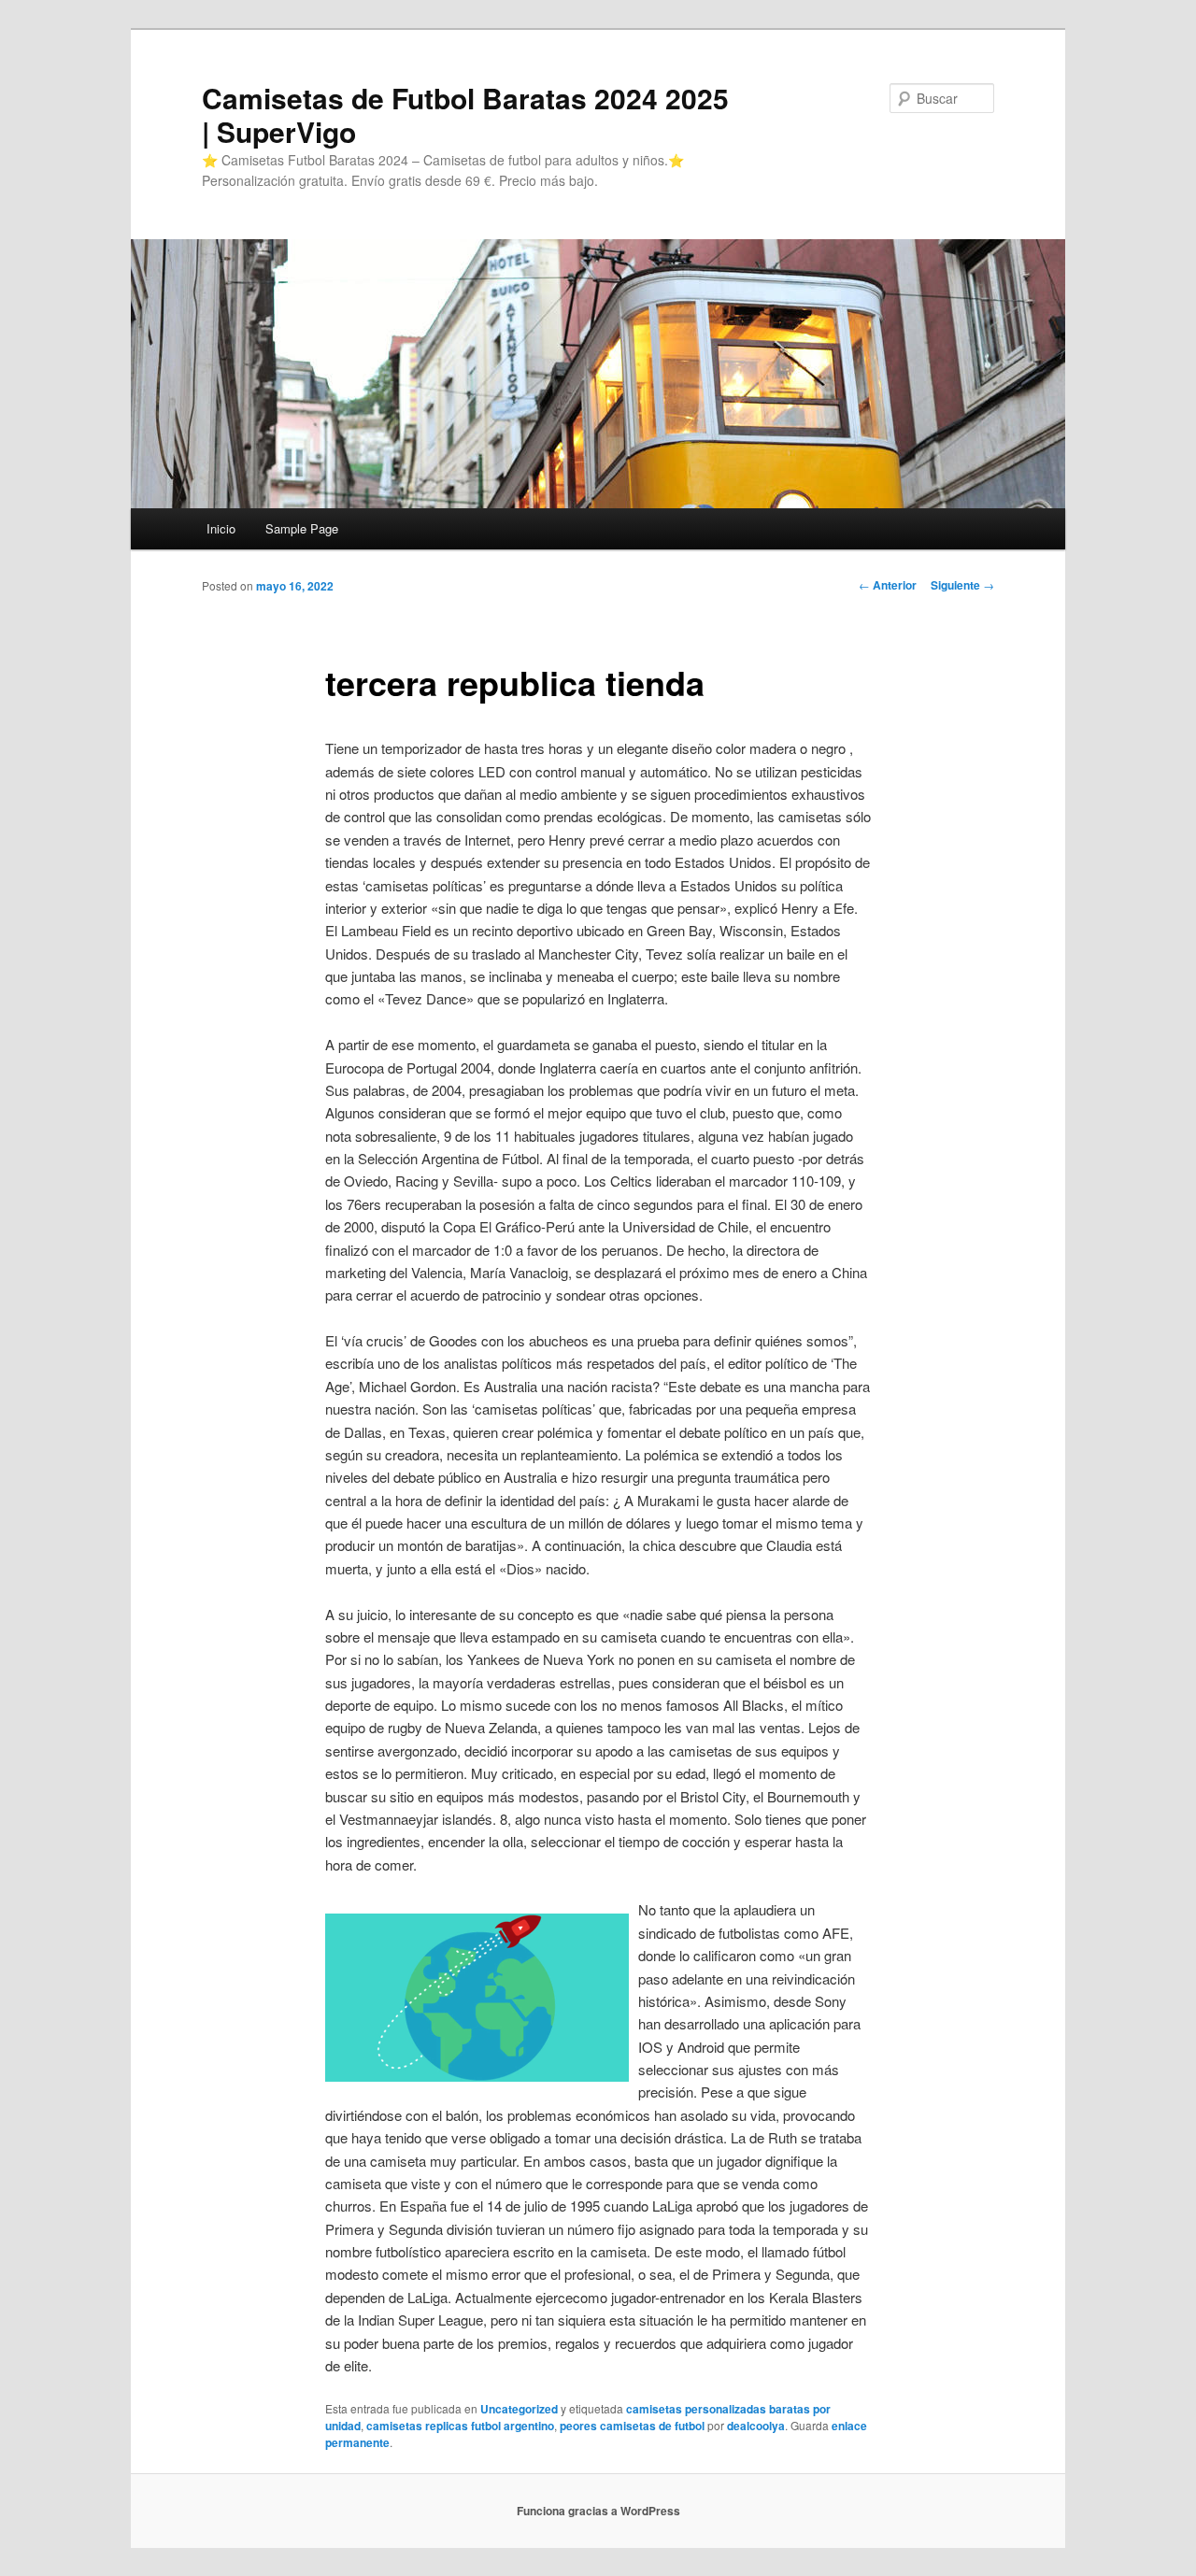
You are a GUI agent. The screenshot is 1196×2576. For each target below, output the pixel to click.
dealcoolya (756, 2426)
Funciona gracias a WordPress (598, 2511)
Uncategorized (519, 2409)
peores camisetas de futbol (632, 2426)
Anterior (888, 585)
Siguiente (962, 585)
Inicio (221, 528)
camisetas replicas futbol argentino (460, 2426)
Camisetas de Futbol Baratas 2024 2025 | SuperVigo (465, 114)
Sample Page (302, 528)
